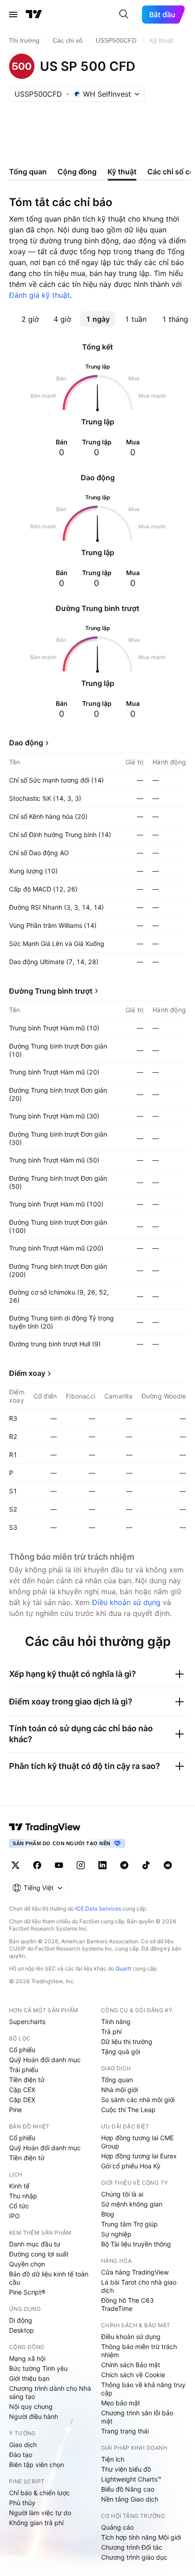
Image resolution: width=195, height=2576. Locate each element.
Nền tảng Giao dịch (130, 2499)
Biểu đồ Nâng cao (128, 2489)
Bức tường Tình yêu (38, 2368)
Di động (21, 2320)
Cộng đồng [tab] (77, 172)
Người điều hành (34, 2416)
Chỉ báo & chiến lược (39, 2493)
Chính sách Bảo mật (131, 2365)
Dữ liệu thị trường (127, 2042)
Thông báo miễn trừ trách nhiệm (139, 2351)
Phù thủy (22, 2503)
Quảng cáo (117, 2527)
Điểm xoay (27, 1373)
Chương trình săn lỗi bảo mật (137, 2417)
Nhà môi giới (119, 2090)
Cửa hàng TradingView (135, 2272)
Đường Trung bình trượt (51, 991)
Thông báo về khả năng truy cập (143, 2389)
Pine (15, 2110)
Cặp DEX (22, 2100)
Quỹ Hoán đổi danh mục (45, 2060)
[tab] (30, 319)
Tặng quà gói (121, 2051)
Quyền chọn (27, 2264)
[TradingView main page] (45, 1827)
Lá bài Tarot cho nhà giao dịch (139, 2286)
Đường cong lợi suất (39, 2254)
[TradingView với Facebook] (37, 1865)
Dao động (26, 743)
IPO (15, 2216)
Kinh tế (19, 2186)
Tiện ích (113, 2459)
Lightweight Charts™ (131, 2479)
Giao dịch (23, 2445)
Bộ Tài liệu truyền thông (136, 2244)
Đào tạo (21, 2455)
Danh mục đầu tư (35, 2244)
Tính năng (116, 2022)
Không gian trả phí (36, 2523)
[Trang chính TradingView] (34, 15)
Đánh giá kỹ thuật (39, 295)
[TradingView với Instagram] (81, 1865)
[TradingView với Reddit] (168, 1865)
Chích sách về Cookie (133, 2375)
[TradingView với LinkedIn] (102, 1865)
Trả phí (111, 2032)
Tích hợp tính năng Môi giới (141, 2537)
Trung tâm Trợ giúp (129, 2224)
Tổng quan (117, 2080)
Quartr (124, 1968)
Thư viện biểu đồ (126, 2469)
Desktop (22, 2330)
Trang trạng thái (125, 2431)
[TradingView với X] (15, 1865)
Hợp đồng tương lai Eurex (139, 2156)
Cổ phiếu (22, 2050)
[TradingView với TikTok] (146, 1865)
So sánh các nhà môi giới (138, 2100)
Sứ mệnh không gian (132, 2204)
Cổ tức (19, 2206)
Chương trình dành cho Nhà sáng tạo (50, 2392)
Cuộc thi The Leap (128, 2110)
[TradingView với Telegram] (124, 1865)
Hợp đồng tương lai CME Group (137, 2142)
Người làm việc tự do (40, 2513)
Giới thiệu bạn (29, 2378)
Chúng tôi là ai (122, 2194)
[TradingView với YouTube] (59, 1865)
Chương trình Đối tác (132, 2547)
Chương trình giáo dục (134, 2557)
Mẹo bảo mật (121, 2403)
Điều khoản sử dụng (126, 1602)
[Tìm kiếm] (124, 15)
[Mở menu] (13, 15)
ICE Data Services (98, 1909)
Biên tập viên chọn (37, 2465)
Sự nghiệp (116, 2234)
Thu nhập (23, 2196)
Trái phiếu (24, 2070)
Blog (108, 2214)
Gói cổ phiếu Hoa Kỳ (131, 2166)
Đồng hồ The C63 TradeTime (127, 2304)
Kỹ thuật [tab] (122, 172)
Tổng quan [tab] (28, 172)
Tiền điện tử (27, 2080)
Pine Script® (27, 2292)
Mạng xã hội (27, 2358)
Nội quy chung (31, 2406)
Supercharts (27, 2022)
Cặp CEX (22, 2090)
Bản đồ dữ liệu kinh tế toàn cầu (49, 2278)
